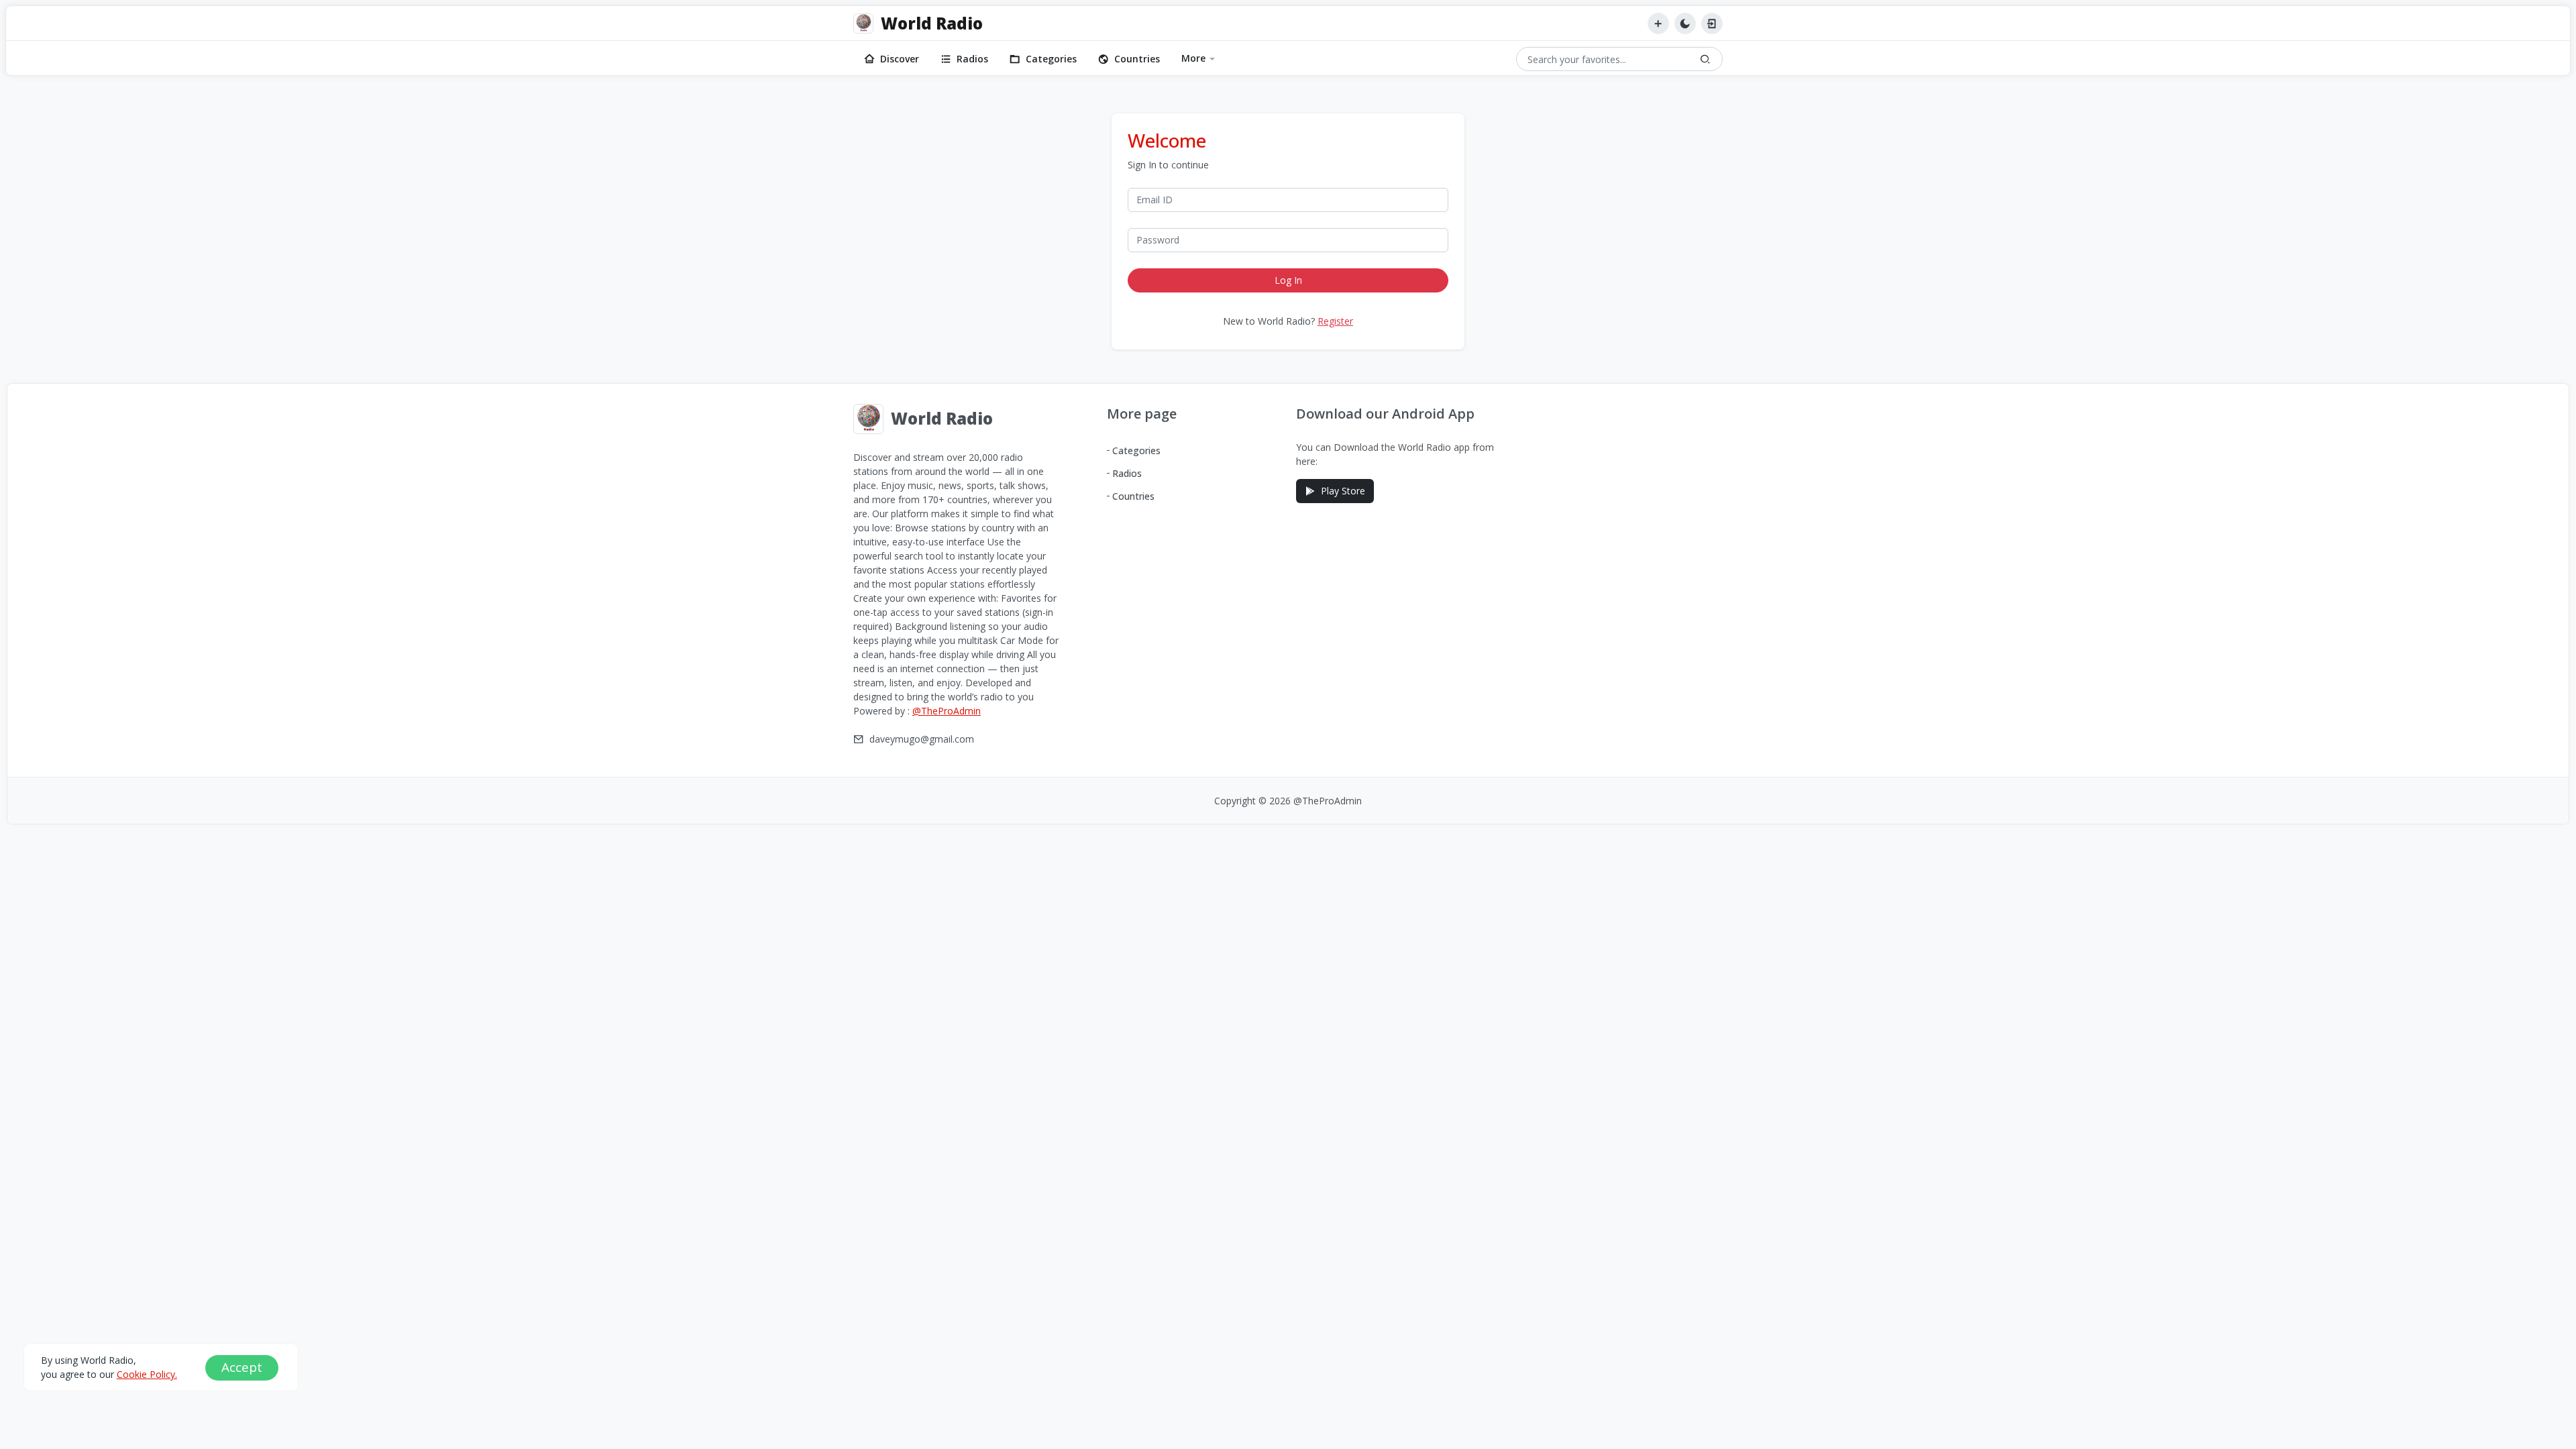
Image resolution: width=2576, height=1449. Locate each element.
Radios (972, 59)
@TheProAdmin (947, 711)
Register (1335, 321)
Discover (900, 59)
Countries (1137, 59)
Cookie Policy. (147, 1374)
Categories (1051, 59)
